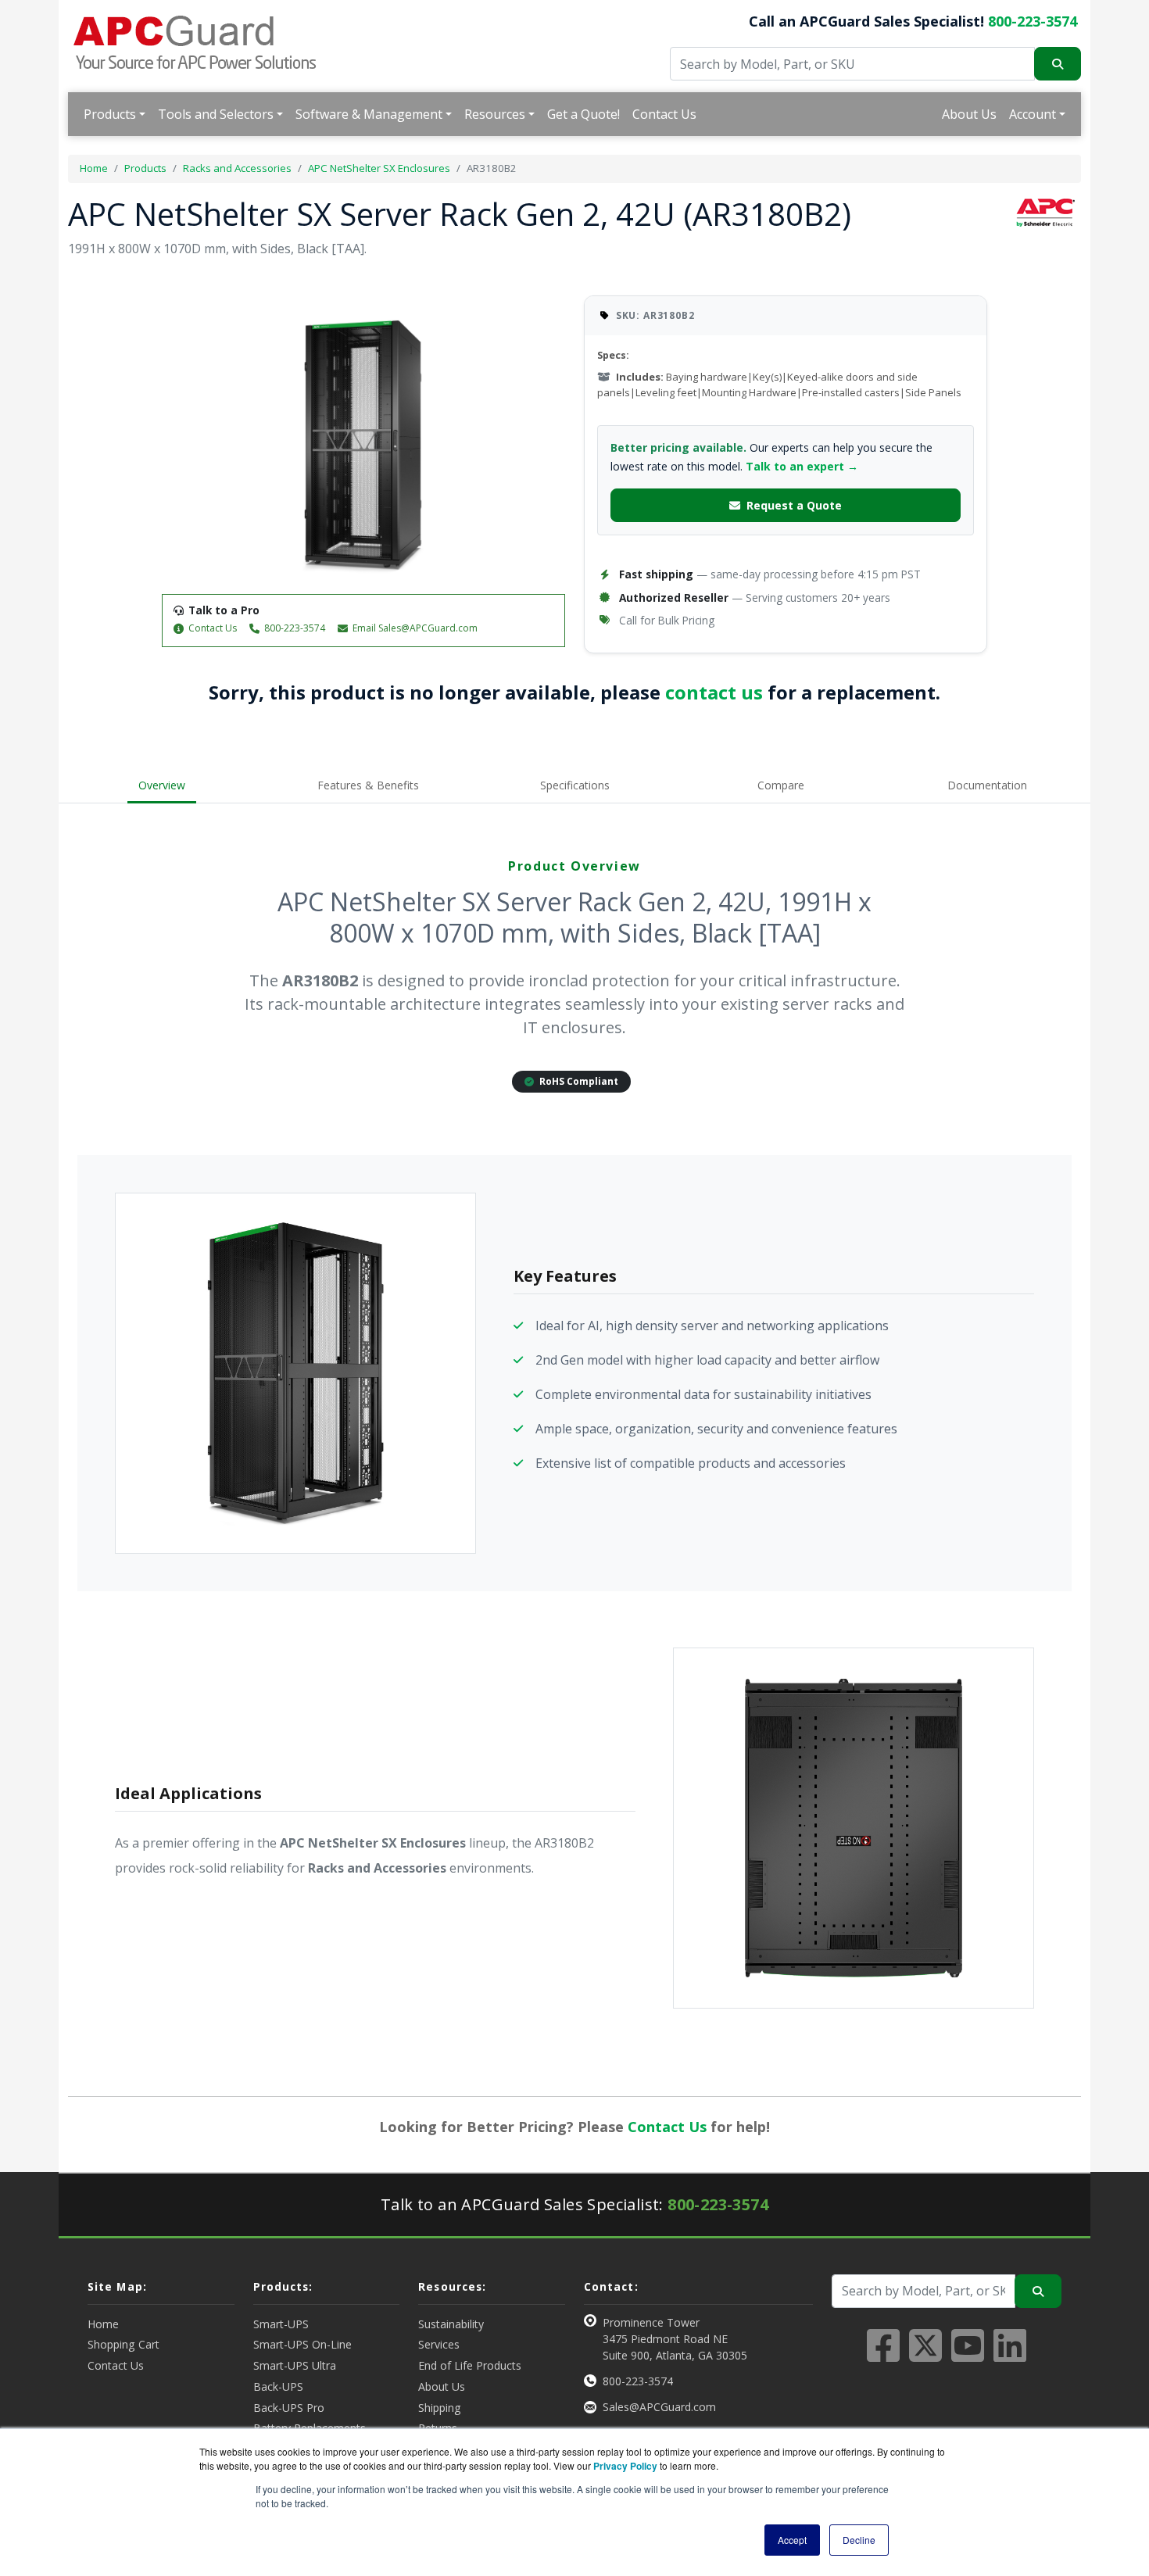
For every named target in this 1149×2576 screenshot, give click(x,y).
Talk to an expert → (802, 466)
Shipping (440, 2408)
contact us (714, 692)
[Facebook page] (883, 2355)
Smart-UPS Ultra (295, 2365)
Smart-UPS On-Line (302, 2344)
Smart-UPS (281, 2324)
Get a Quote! (583, 114)
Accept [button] (792, 2540)
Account (1033, 114)
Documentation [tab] (987, 785)
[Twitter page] (925, 2355)
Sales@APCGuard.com (659, 2407)
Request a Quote (794, 505)
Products (110, 114)
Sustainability (451, 2324)
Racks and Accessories (237, 168)
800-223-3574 (1033, 21)
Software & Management (369, 114)
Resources (495, 114)
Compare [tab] (781, 785)
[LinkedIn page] (1010, 2355)
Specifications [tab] (575, 785)
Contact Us (664, 114)
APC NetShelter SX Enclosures (379, 168)
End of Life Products (470, 2365)
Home (94, 168)
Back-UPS (278, 2386)
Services (439, 2344)
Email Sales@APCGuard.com (415, 628)
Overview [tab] (162, 785)
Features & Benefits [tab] (368, 785)
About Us (969, 114)
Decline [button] (859, 2540)
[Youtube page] (968, 2355)
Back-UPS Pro (289, 2408)
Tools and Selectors (216, 114)
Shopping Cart (123, 2344)
